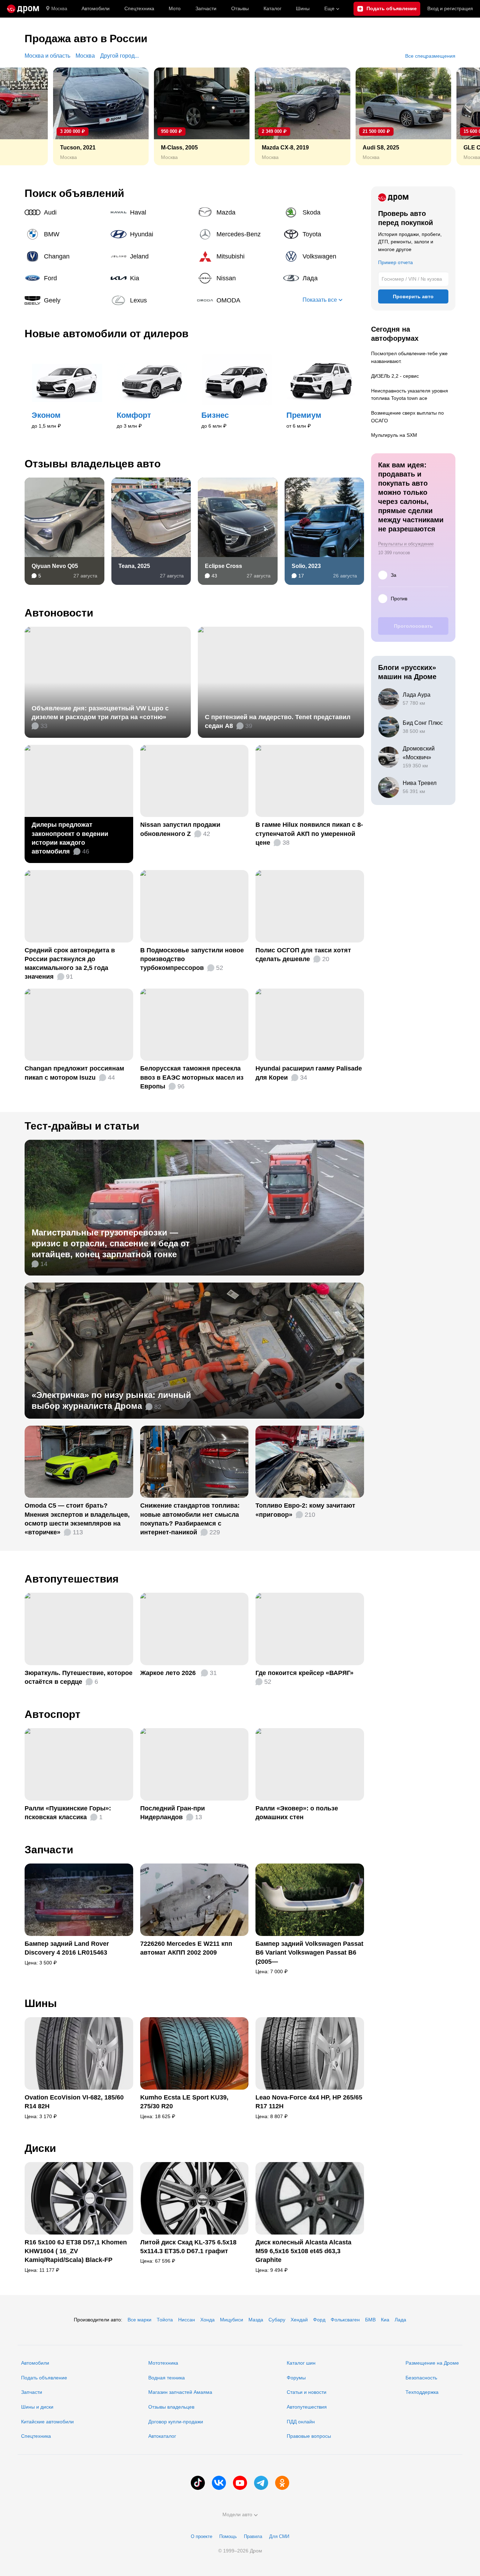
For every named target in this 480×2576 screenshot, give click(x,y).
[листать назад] (21, 116)
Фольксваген (345, 2320)
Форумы (296, 2378)
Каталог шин (301, 2363)
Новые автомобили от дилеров (106, 334)
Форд (319, 2320)
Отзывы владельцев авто (93, 464)
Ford (65, 278)
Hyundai (151, 234)
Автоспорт (53, 1714)
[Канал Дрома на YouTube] (240, 2483)
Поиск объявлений (74, 193)
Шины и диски (37, 2407)
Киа (385, 2320)
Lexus (151, 300)
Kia (151, 278)
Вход (450, 8)
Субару (277, 2320)
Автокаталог (162, 2436)
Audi (65, 212)
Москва (59, 9)
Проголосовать (413, 626)
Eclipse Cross (223, 566)
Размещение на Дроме (432, 2363)
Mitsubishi (238, 256)
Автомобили (96, 8)
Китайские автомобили (47, 2422)
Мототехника (163, 2363)
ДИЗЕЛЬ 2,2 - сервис (395, 376)
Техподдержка (422, 2392)
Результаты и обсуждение (406, 544)
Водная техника (167, 2378)
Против (399, 599)
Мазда (256, 2320)
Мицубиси (232, 2320)
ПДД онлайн (301, 2422)
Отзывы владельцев (171, 2407)
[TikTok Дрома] (198, 2483)
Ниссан (187, 2320)
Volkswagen (324, 256)
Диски (40, 2148)
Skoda (324, 212)
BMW (65, 234)
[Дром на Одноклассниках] (282, 2483)
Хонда (207, 2320)
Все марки (140, 2320)
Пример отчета (395, 262)
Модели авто (237, 2514)
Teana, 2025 (134, 566)
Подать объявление (44, 2378)
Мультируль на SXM (394, 435)
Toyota (324, 234)
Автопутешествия (72, 1579)
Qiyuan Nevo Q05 (55, 566)
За (394, 575)
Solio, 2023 (306, 566)
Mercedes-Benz (238, 234)
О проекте (202, 2536)
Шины (303, 8)
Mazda (238, 212)
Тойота (165, 2320)
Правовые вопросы (309, 2436)
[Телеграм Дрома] (261, 2483)
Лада (324, 278)
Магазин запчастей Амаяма (180, 2392)
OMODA (238, 300)
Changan (65, 256)
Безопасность (421, 2378)
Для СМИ (279, 2536)
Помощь (228, 2536)
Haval (151, 212)
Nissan (238, 278)
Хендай (299, 2320)
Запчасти (206, 8)
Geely (65, 300)
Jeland (151, 256)
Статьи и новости (307, 2392)
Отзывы (240, 8)
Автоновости (59, 613)
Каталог (273, 8)
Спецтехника (36, 2436)
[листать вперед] (459, 116)
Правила (253, 2536)
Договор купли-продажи (176, 2422)
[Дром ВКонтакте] (219, 2483)
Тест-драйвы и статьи (82, 1126)
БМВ (370, 2320)
